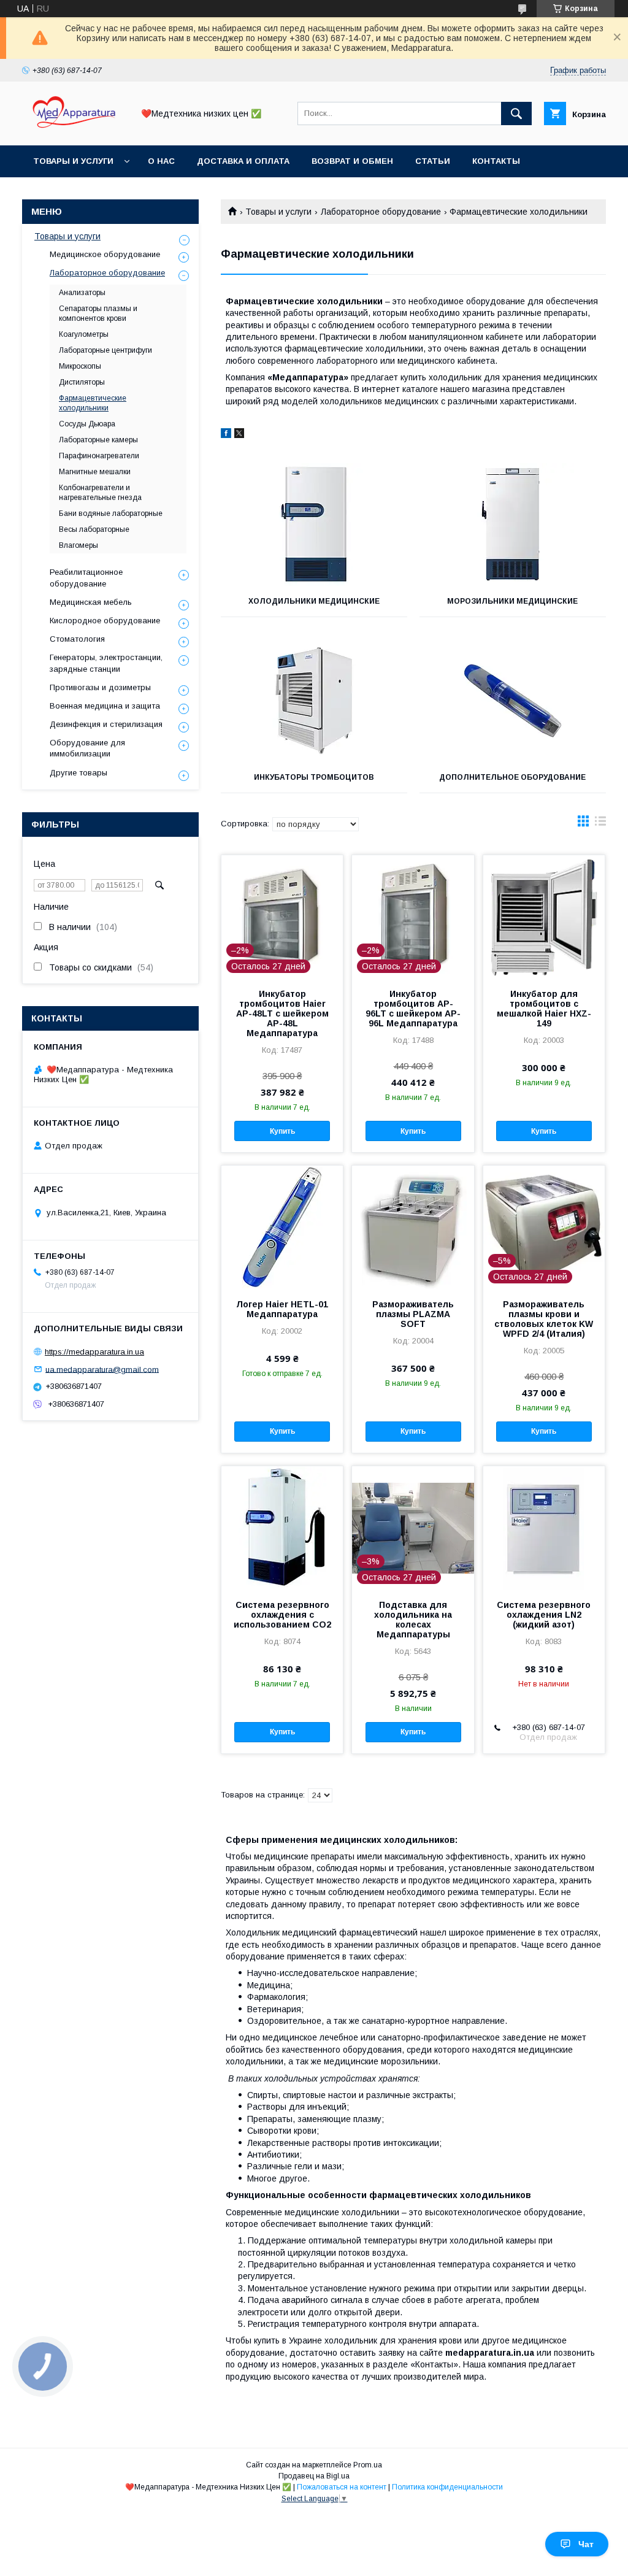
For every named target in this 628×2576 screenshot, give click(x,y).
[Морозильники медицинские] (513, 525)
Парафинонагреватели (99, 456)
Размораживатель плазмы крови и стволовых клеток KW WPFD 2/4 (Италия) (544, 1319)
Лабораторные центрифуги (105, 350)
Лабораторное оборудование (381, 212)
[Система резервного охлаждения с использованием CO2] (282, 1528)
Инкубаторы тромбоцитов (314, 777)
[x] (239, 435)
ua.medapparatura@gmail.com (102, 1369)
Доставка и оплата (243, 161)
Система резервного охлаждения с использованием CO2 (282, 1615)
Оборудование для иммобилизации (87, 748)
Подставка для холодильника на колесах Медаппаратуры (413, 1620)
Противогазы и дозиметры (100, 687)
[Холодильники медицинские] (314, 525)
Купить (282, 1131)
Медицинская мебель (91, 602)
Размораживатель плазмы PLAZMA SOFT (413, 1314)
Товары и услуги (73, 161)
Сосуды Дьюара (87, 424)
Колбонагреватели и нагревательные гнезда (100, 493)
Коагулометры (84, 334)
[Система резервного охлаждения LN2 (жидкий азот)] (544, 1528)
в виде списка (600, 824)
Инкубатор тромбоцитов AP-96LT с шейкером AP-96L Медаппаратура (413, 1009)
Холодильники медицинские (314, 601)
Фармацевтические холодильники (93, 403)
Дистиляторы (82, 382)
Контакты (496, 161)
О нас (161, 161)
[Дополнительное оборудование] (513, 701)
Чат (586, 2544)
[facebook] (226, 435)
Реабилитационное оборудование (86, 578)
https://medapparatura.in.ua (94, 1352)
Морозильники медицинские (512, 601)
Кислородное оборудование (105, 621)
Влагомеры (78, 545)
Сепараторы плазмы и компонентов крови (98, 313)
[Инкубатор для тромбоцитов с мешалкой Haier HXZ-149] (544, 917)
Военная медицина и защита (105, 706)
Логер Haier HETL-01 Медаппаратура (282, 1309)
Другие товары (78, 773)
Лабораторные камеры (98, 440)
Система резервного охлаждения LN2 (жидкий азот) (544, 1615)
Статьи (433, 161)
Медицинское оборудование (105, 254)
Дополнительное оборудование (512, 777)
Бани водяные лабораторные (111, 513)
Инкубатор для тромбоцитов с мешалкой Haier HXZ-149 (544, 1009)
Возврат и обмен (352, 161)
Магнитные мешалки (95, 472)
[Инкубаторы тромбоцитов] (314, 701)
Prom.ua (368, 2465)
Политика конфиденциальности (447, 2487)
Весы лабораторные (94, 529)
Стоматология (77, 639)
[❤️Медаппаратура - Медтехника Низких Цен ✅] (74, 129)
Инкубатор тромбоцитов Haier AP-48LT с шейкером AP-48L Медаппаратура (282, 1013)
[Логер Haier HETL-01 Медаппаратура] (282, 1227)
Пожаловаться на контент (342, 2487)
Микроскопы (80, 366)
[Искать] (516, 113)
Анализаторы (82, 293)
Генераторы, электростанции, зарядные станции (106, 663)
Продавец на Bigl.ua (314, 2476)
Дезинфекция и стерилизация (106, 724)
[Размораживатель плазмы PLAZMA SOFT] (413, 1227)
